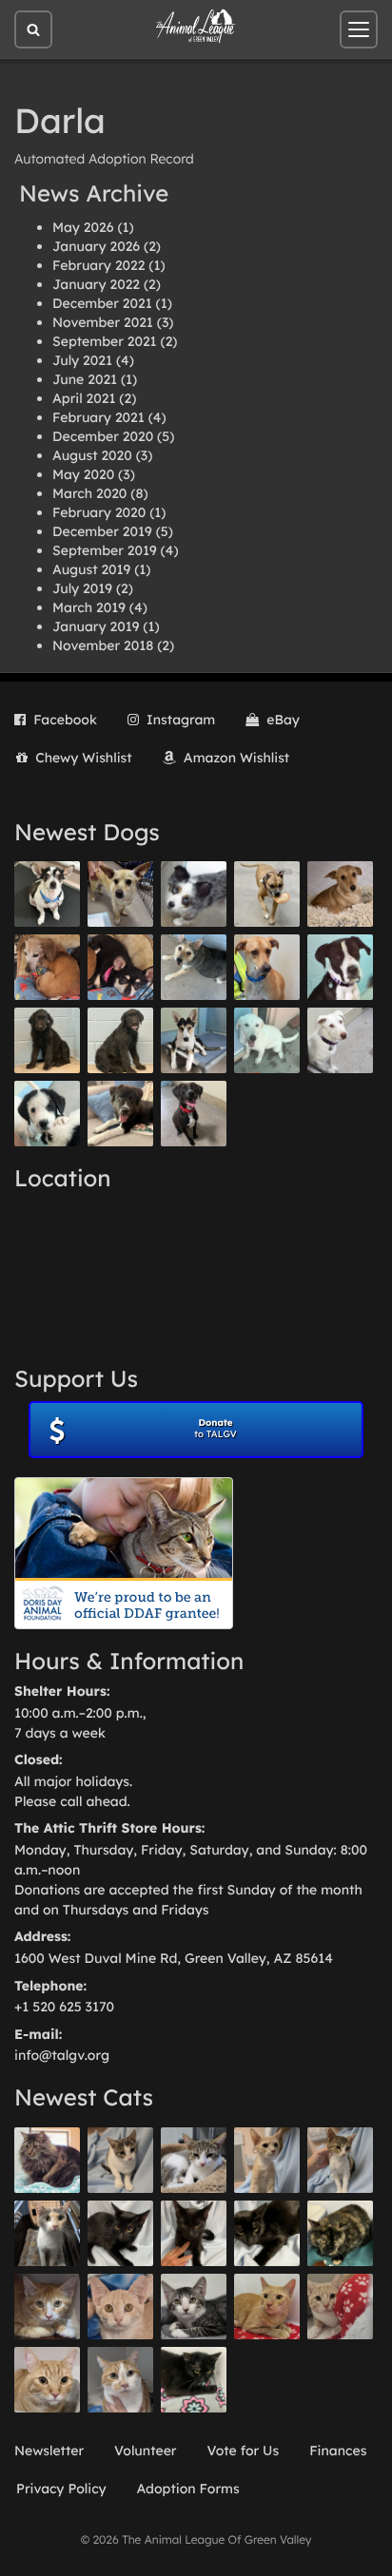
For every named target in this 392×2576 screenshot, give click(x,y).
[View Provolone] (47, 2380)
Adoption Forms (188, 2489)
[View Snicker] (47, 2307)
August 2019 (91, 569)
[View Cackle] (194, 2307)
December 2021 (102, 303)
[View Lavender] (47, 1040)
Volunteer (145, 2451)
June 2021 (85, 379)
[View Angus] (194, 2233)
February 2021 (98, 417)
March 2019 (89, 607)
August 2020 (92, 455)
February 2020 (99, 512)
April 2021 (84, 398)
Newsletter (49, 2451)
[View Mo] (267, 1040)
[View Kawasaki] (267, 2160)
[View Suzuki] (194, 2160)
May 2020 (83, 474)
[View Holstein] (267, 2233)
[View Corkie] (340, 894)
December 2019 (102, 531)
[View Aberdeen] (120, 2233)
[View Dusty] (194, 967)
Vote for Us (244, 2451)
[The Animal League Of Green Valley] (196, 27)
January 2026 (96, 246)
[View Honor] (194, 1114)
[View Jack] (194, 1040)
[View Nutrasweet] (194, 2380)
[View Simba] (340, 2307)
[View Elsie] (267, 2307)
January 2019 (96, 626)
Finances (338, 2451)
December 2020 (103, 436)
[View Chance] (47, 894)
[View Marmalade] (120, 2380)
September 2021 (105, 341)
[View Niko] (267, 967)
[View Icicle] (47, 1114)
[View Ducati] (340, 2160)
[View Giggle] (120, 2307)
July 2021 (82, 360)
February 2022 (98, 265)
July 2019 (82, 588)
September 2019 (105, 550)
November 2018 (103, 645)
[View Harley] (47, 2233)
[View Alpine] (120, 1114)
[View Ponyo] (47, 967)
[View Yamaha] (120, 2160)
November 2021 (103, 322)
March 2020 (89, 493)
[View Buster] (120, 894)
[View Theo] (267, 894)
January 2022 (96, 284)
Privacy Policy (61, 2489)
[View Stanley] (340, 967)
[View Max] (194, 894)
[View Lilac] (120, 1040)
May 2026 (83, 227)
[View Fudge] (47, 2160)
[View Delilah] (340, 2233)
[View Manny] (340, 1040)
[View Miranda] (120, 967)
